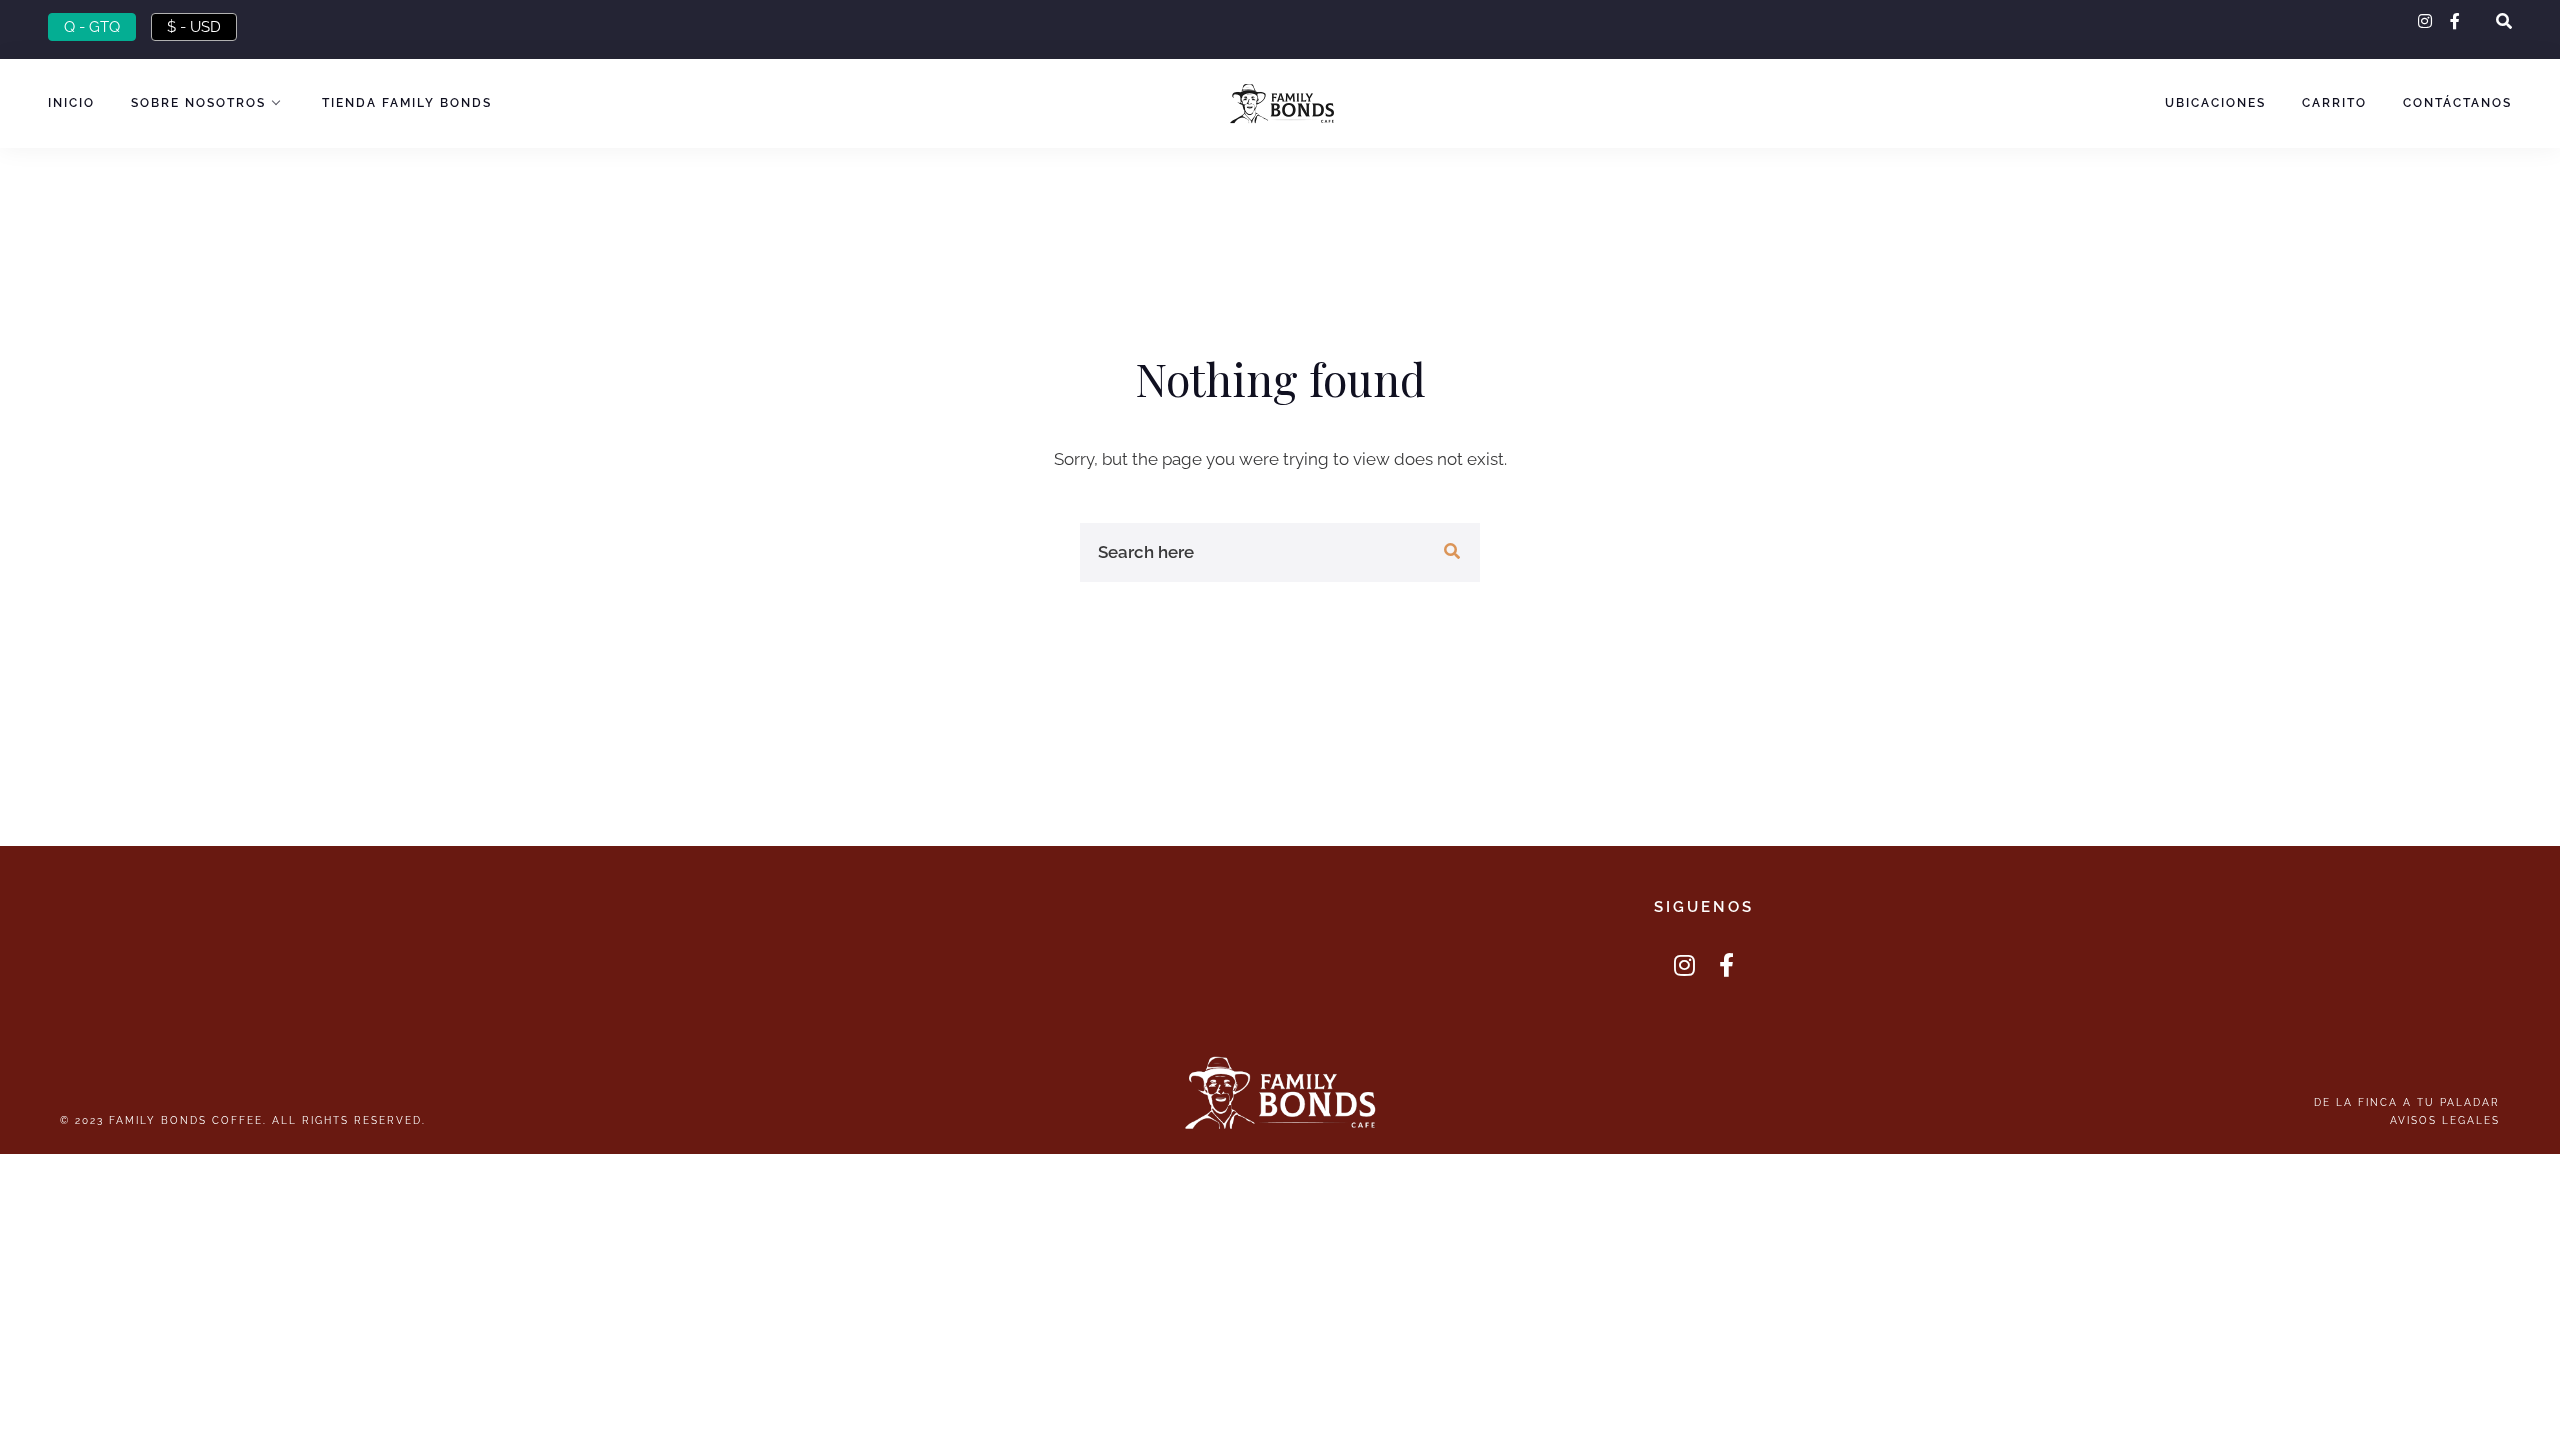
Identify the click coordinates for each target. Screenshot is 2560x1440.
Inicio (71, 103)
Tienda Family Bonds (407, 103)
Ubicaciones (2215, 103)
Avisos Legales (2445, 1120)
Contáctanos (2457, 103)
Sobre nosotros (198, 103)
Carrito (2334, 103)
